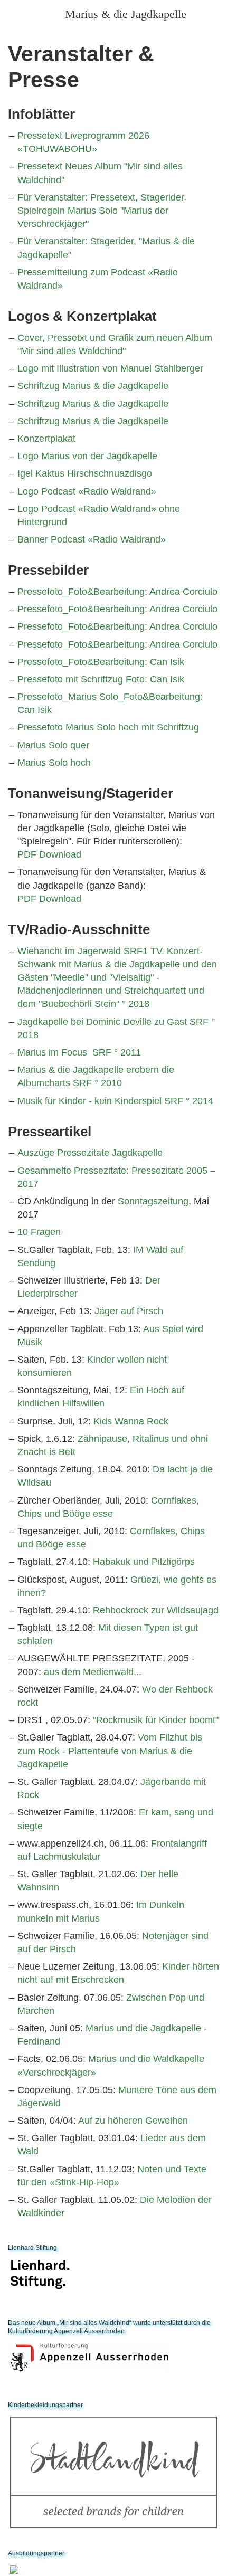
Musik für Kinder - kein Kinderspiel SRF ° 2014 (115, 1101)
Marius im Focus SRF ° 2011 (79, 1052)
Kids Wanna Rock (131, 1421)
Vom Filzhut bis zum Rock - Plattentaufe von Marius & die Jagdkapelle (110, 1751)
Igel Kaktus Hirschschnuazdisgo (85, 473)
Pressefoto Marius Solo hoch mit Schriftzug (108, 727)
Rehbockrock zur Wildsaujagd (156, 1610)
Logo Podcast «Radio (63, 509)
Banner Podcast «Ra (61, 539)
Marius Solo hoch (54, 763)
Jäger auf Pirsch (129, 1311)
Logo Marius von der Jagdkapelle (87, 456)
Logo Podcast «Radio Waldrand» (87, 491)
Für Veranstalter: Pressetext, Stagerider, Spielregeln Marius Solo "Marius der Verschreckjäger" (102, 211)
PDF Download (49, 854)
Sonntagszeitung (153, 1201)
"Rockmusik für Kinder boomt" (156, 1720)
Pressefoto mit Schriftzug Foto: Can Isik (101, 679)
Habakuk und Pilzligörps (144, 1562)
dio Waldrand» (135, 539)
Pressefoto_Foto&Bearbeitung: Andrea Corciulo (117, 592)
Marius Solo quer (53, 745)
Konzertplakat (46, 439)
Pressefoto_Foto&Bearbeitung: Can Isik (101, 662)
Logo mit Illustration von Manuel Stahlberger (110, 368)
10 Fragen (39, 1232)
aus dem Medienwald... (93, 1672)
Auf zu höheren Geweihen (133, 2121)
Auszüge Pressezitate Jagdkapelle (90, 1153)
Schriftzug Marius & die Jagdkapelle (93, 386)
